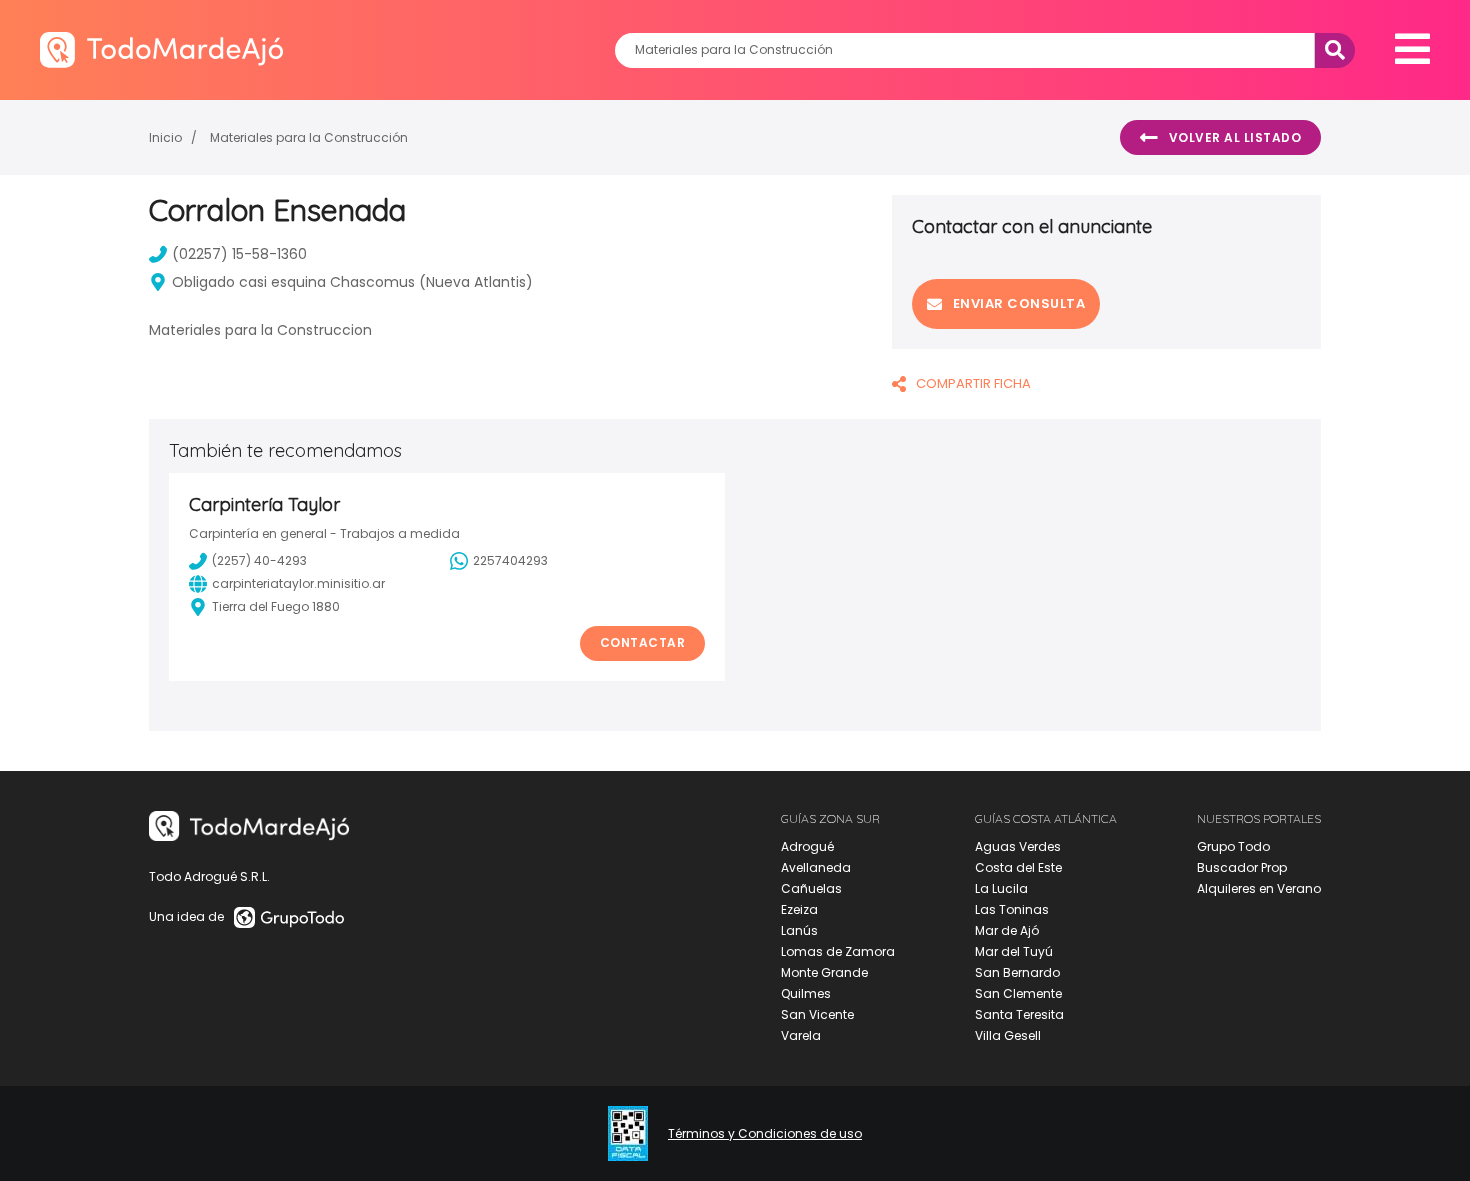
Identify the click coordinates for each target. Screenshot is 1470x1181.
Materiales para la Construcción (309, 137)
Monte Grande (824, 972)
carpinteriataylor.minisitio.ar (298, 583)
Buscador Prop (1242, 867)
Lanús (799, 930)
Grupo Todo (1233, 846)
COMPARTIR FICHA (973, 383)
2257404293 (510, 560)
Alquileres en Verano (1259, 888)
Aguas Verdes (1018, 846)
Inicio (165, 137)
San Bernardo (1017, 972)
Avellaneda (816, 867)
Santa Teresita (1019, 1014)
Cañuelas (811, 888)
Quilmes (806, 993)
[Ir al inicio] (161, 49)
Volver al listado (1235, 137)
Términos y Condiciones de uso (765, 1134)
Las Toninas (1012, 909)
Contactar (643, 642)
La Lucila (1001, 888)
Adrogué (807, 846)
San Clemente (1018, 993)
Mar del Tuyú (1014, 951)
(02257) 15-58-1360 (239, 254)
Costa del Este (1018, 867)
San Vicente (817, 1014)
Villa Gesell (1008, 1035)
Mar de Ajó (1007, 930)
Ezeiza (799, 909)
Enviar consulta (1019, 303)
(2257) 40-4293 (259, 560)
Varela (801, 1035)
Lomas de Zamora (838, 951)
